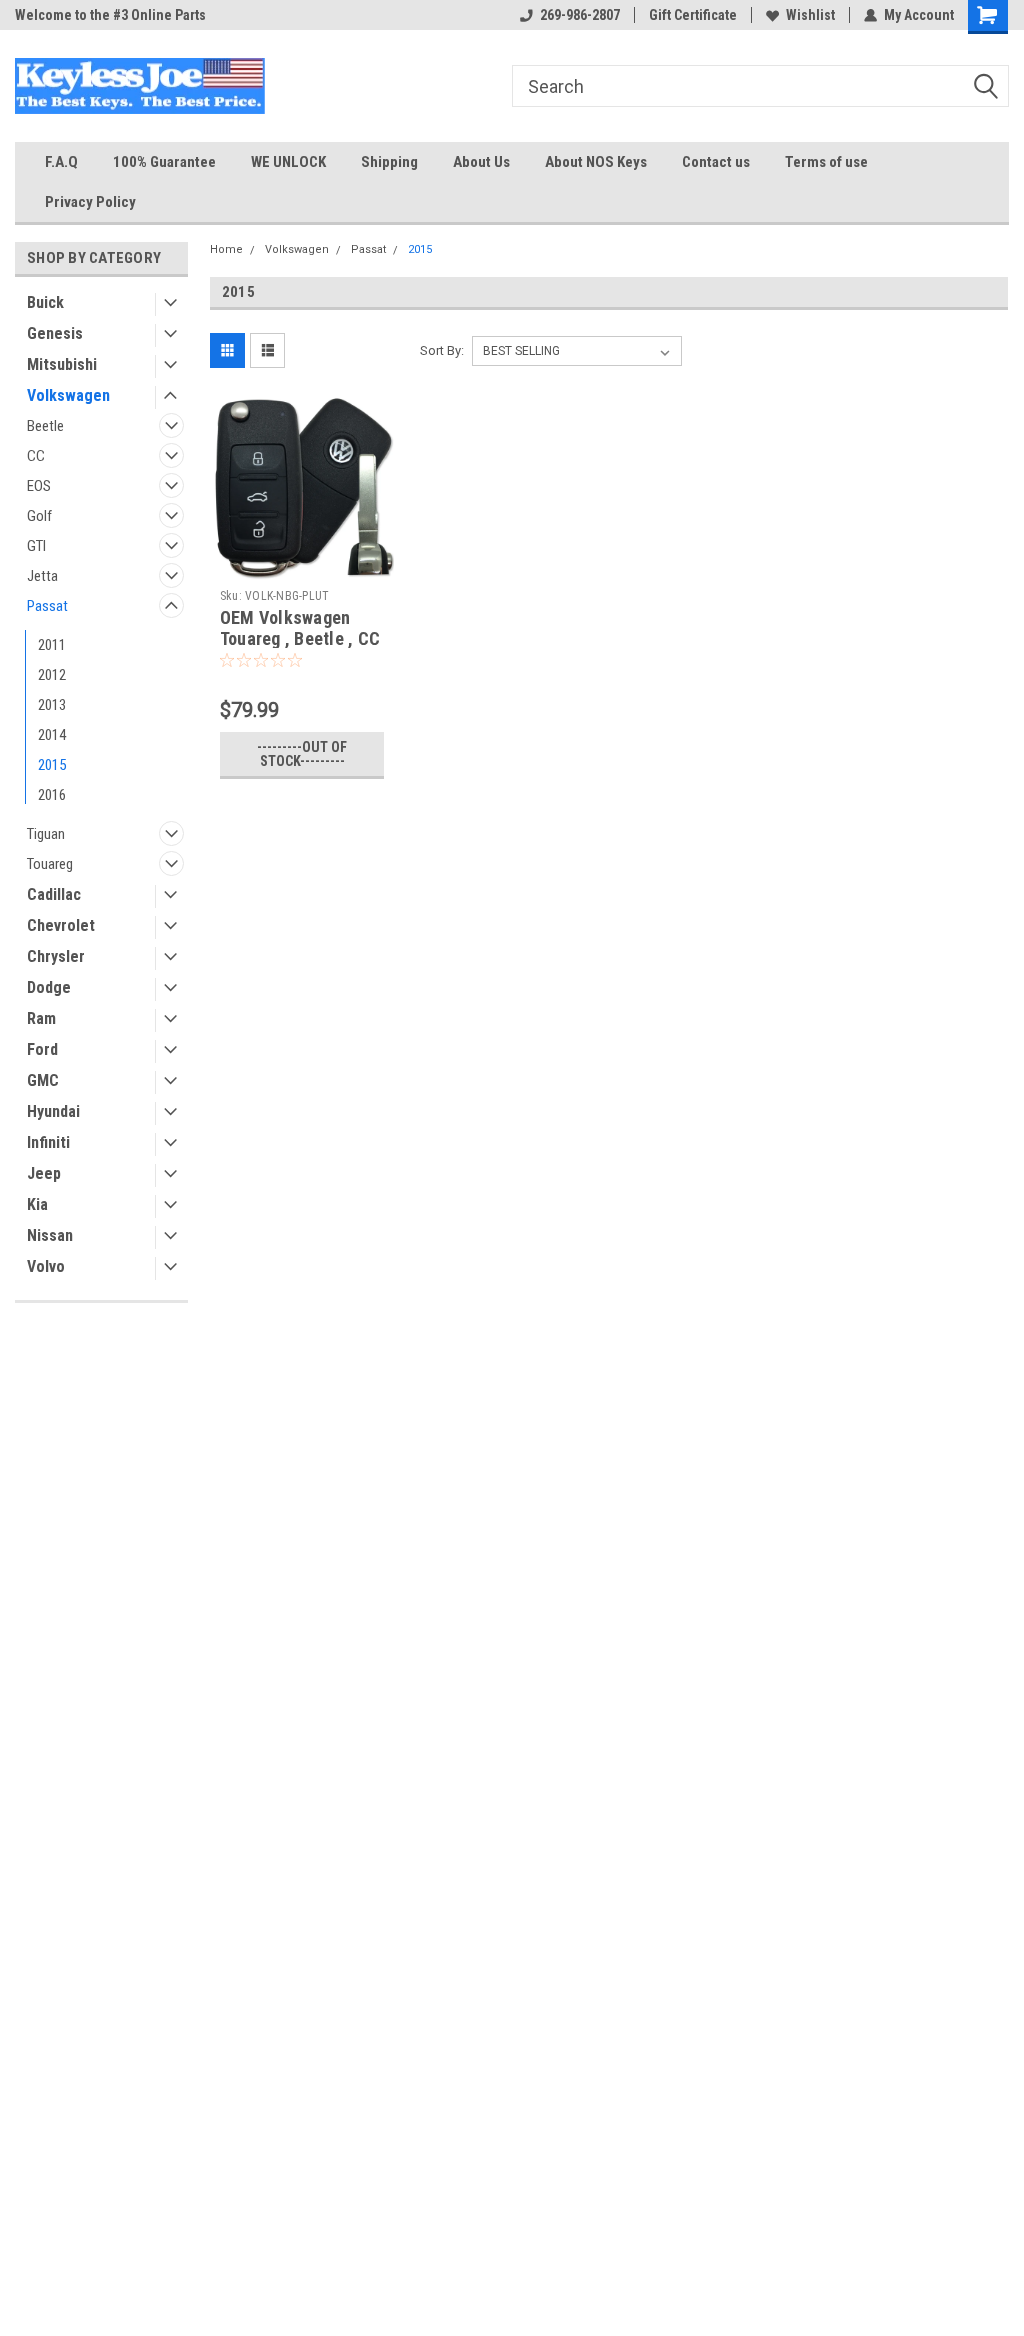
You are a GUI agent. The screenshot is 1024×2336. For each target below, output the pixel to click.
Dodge (49, 987)
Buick (45, 302)
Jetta (42, 576)
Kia (37, 1204)
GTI (36, 546)
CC (36, 456)
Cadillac (54, 894)
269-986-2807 (580, 15)
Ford (42, 1049)
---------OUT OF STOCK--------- (302, 754)
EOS (39, 486)
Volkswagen (68, 395)
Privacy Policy (90, 202)
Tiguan (46, 834)
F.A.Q (61, 162)
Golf (39, 516)
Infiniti (48, 1142)
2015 (52, 765)
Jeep (44, 1173)
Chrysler (56, 956)
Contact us (716, 162)
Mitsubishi (62, 364)
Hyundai (53, 1111)
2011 (52, 645)
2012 (52, 675)
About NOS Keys (596, 162)
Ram (41, 1018)
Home (226, 249)
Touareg (50, 864)
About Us (481, 162)
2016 (52, 795)
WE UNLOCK (288, 162)
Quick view (302, 565)
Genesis (55, 333)
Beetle (45, 426)
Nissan (50, 1235)
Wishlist (810, 15)
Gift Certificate (693, 15)
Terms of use (826, 162)
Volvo (46, 1266)
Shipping (389, 162)
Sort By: (442, 350)
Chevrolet (61, 925)
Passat (47, 606)
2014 (52, 735)
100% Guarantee (164, 162)
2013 (52, 705)
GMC (43, 1080)
